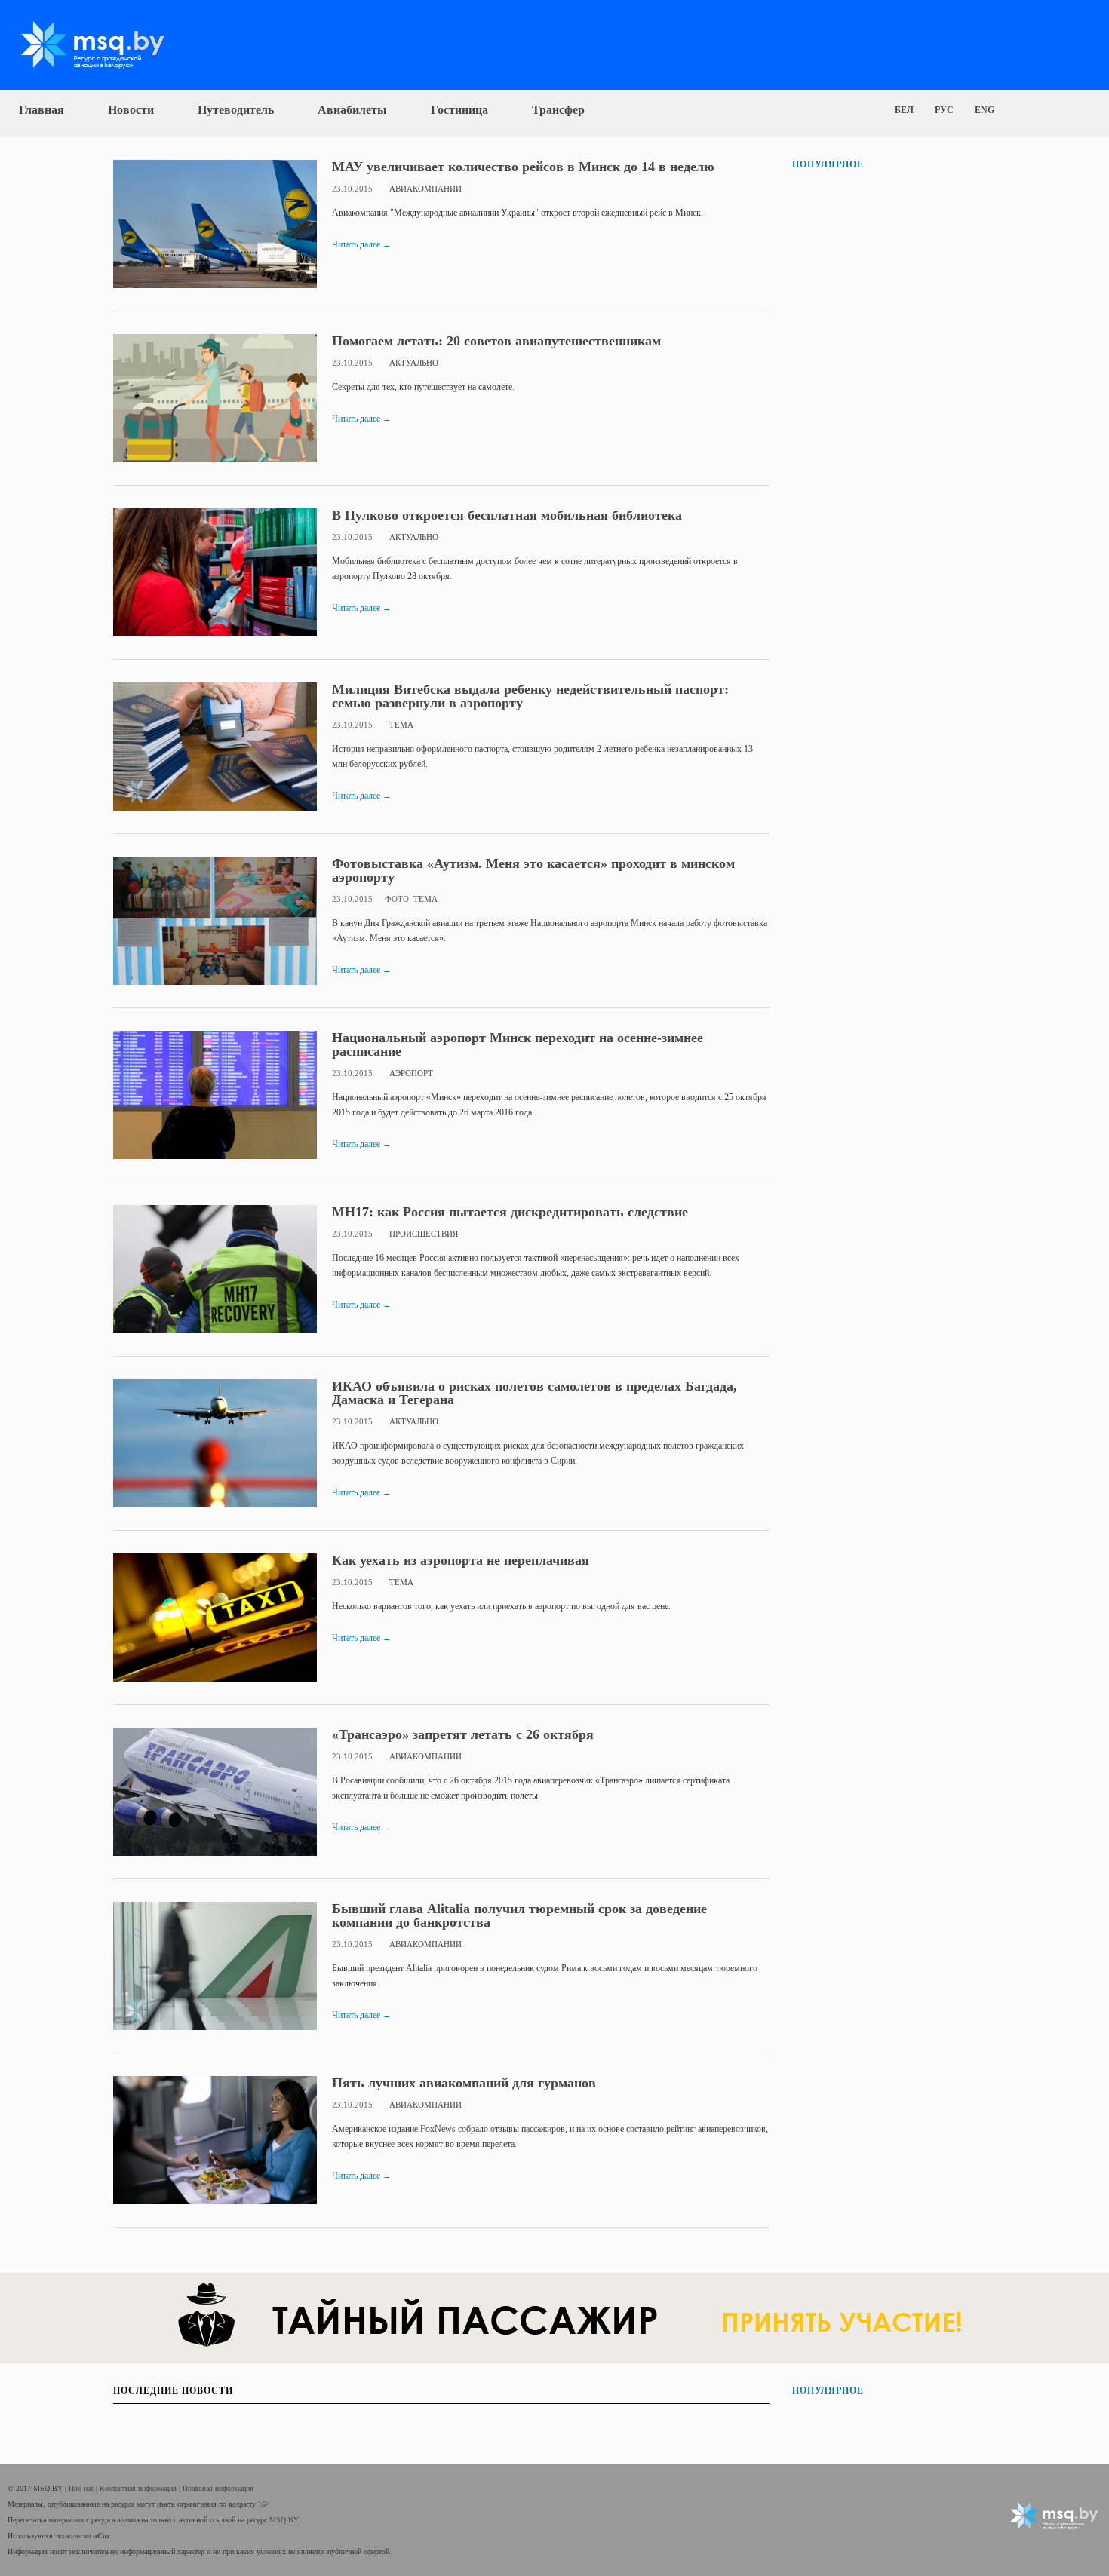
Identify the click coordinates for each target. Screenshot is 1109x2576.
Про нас (82, 2488)
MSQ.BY (284, 2520)
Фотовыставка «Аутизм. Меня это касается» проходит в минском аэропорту (533, 870)
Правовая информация (218, 2488)
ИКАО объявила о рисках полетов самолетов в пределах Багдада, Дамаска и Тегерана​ (535, 1393)
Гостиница (459, 110)
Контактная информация (139, 2488)
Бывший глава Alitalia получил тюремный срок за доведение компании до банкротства (519, 1915)
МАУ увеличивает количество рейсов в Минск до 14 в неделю (523, 167)
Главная (41, 110)
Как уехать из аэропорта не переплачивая (461, 1560)
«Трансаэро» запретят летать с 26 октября (463, 1734)
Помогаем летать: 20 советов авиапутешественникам (496, 341)
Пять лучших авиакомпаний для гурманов (464, 2083)
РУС (944, 110)
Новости (131, 110)
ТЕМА (401, 725)
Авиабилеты (352, 110)
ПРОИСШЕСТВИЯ (424, 1234)
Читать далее (362, 244)
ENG (985, 110)
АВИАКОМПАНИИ (425, 189)
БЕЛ (904, 110)
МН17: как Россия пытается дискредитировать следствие (510, 1212)
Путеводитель (236, 110)
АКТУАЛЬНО (414, 363)
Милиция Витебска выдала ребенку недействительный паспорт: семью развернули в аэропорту (530, 696)
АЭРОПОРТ (411, 1073)
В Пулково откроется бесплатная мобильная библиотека (507, 515)
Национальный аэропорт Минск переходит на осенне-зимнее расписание (518, 1044)
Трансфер (558, 110)
